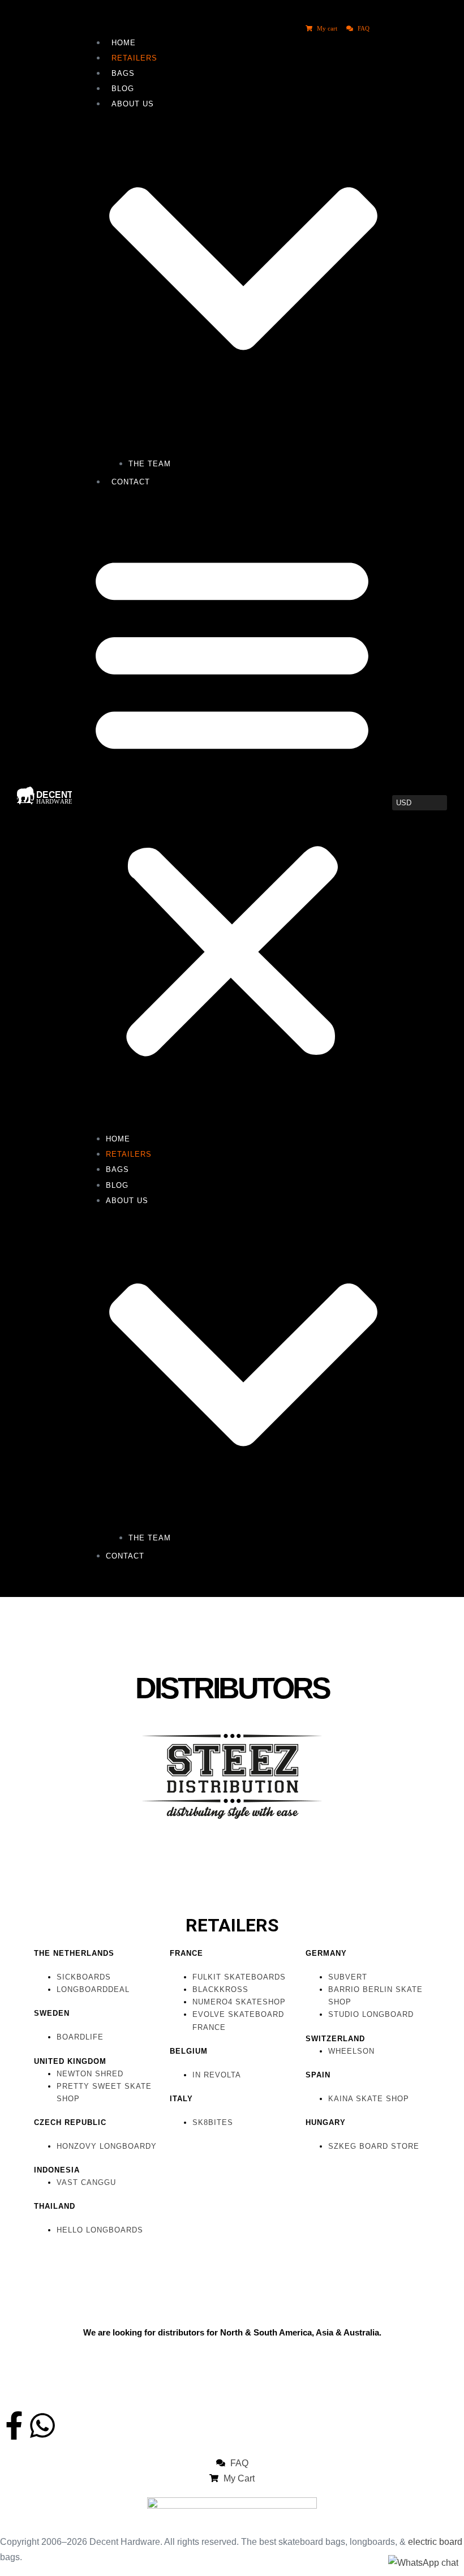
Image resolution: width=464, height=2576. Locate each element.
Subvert (348, 1977)
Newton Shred (90, 2074)
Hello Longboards (100, 2230)
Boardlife (80, 2037)
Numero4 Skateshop (239, 2002)
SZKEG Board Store (374, 2146)
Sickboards (84, 1977)
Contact (131, 482)
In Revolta (217, 2075)
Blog (123, 89)
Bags (123, 73)
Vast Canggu (86, 2182)
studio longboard (371, 2014)
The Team (150, 464)
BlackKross (220, 1989)
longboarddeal (93, 1989)
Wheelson (351, 2051)
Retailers (134, 58)
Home (124, 43)
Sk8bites (213, 2122)
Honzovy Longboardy (107, 2146)
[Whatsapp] (42, 2425)
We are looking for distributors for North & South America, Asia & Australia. (232, 2332)
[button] (232, 803)
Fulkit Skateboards (239, 1977)
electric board (435, 2542)
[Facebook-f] (14, 2425)
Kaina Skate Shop (369, 2099)
